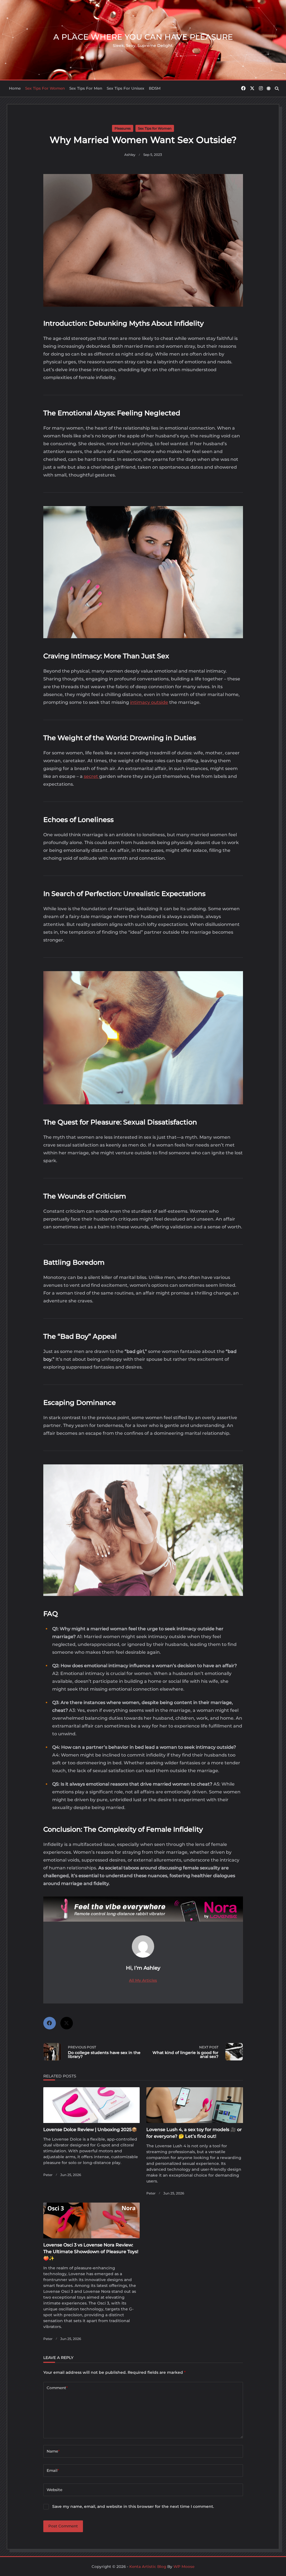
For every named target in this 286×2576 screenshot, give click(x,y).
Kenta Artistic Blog (148, 2567)
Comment (57, 2388)
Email (53, 2470)
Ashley (130, 155)
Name (53, 2451)
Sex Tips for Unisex (126, 88)
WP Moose (184, 2567)
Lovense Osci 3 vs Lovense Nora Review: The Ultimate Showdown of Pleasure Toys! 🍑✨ (91, 2252)
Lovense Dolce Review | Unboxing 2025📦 (90, 2130)
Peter (48, 2175)
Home (15, 88)
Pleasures (123, 128)
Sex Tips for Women (45, 88)
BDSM (155, 88)
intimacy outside (149, 702)
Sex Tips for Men (86, 88)
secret (91, 776)
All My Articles (143, 1980)
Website (54, 2490)
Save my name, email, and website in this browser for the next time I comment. (133, 2506)
